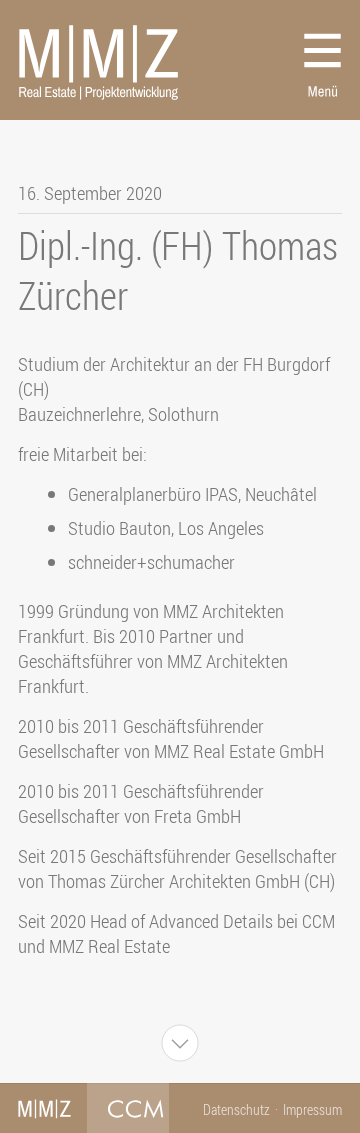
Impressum (312, 1109)
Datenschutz (236, 1109)
